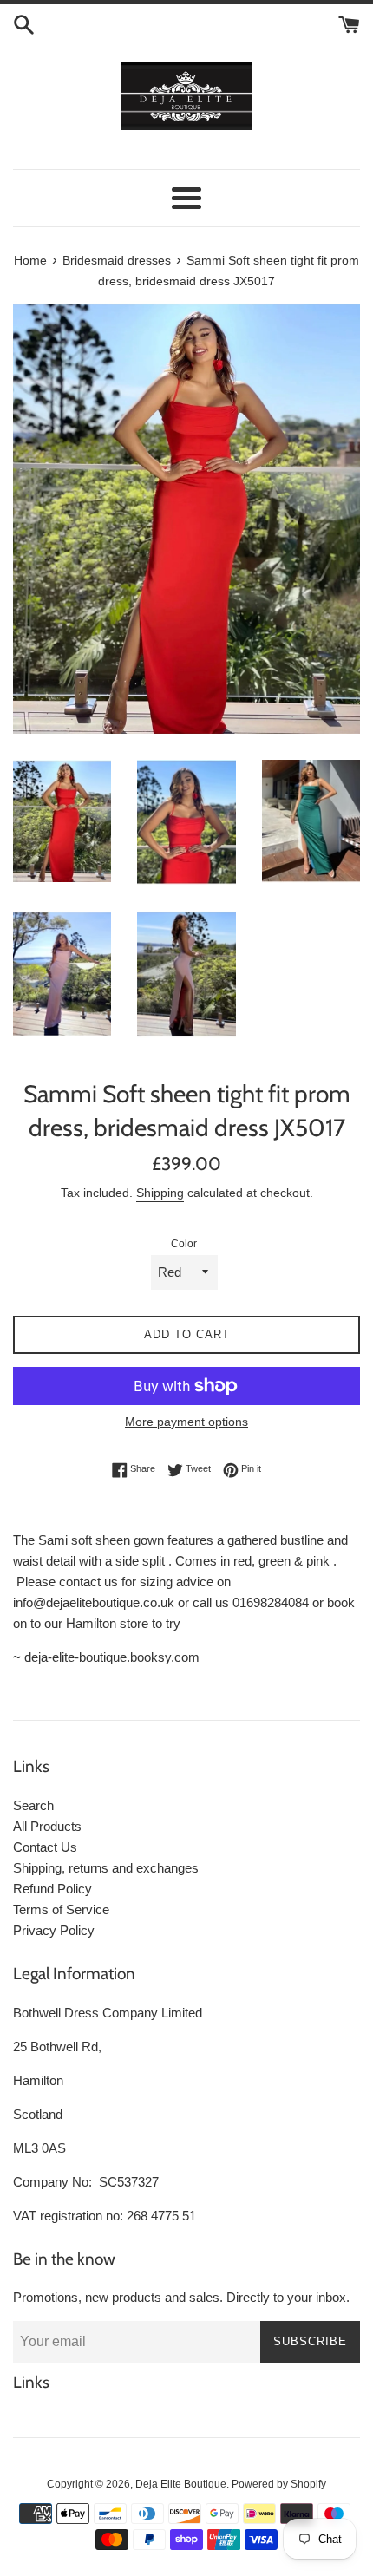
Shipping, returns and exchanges (106, 1868)
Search (33, 1805)
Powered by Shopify (279, 2484)
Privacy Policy (54, 1930)
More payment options (186, 1422)
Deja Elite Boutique (181, 2484)
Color (184, 1244)
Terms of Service (61, 1909)
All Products (47, 1826)
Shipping (160, 1193)
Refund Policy (52, 1889)
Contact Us (45, 1847)
